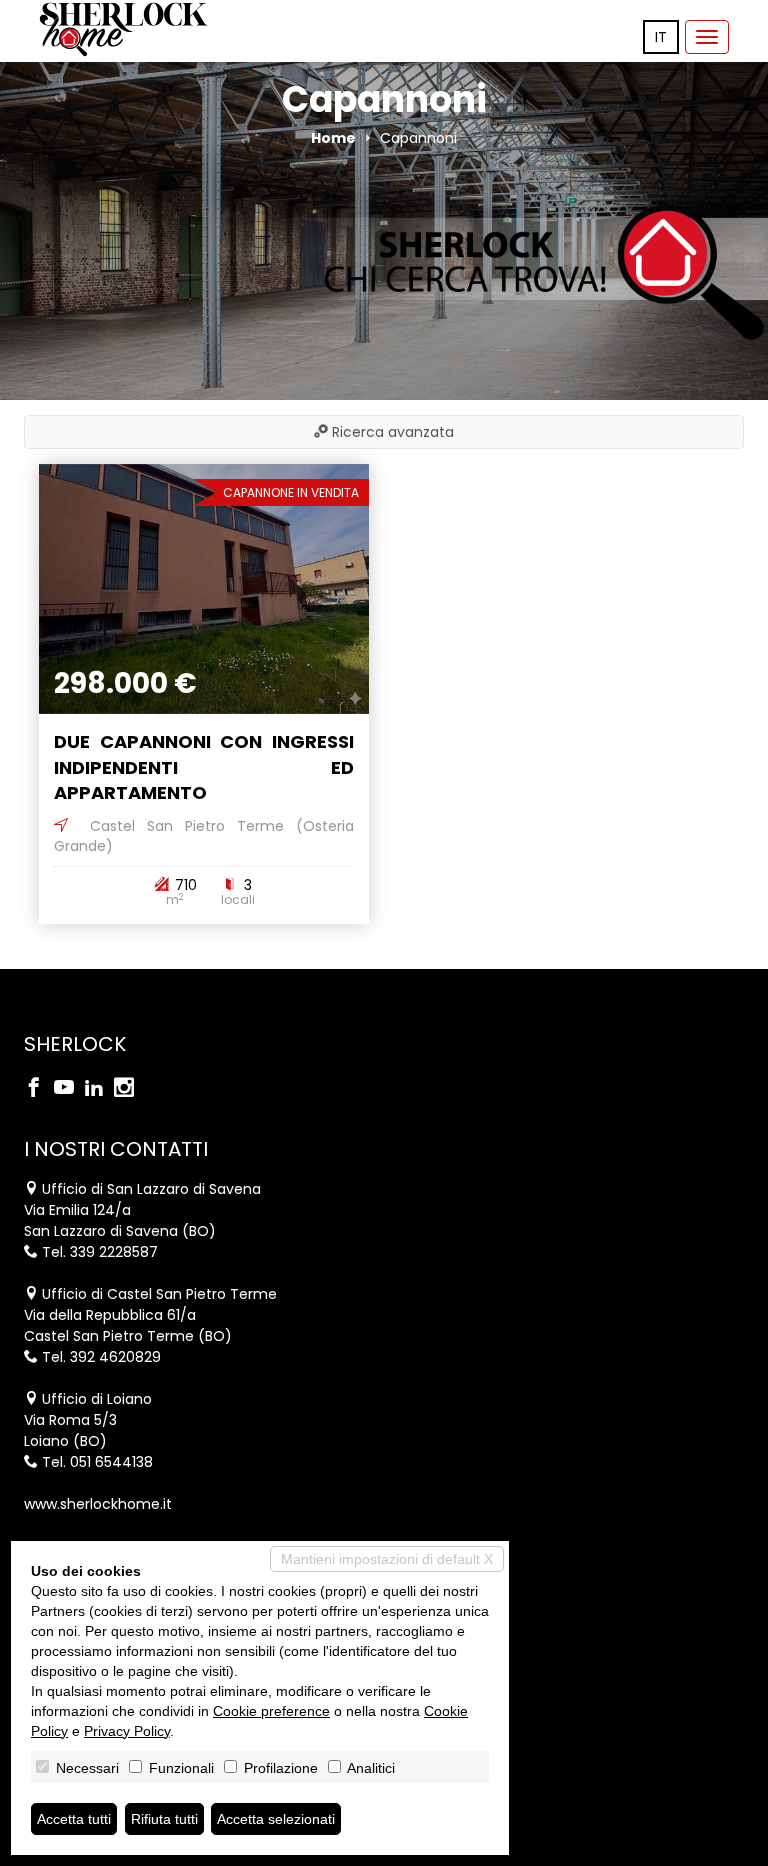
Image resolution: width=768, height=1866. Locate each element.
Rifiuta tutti (164, 1819)
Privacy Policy (127, 1731)
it (661, 37)
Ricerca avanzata (391, 432)
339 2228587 (114, 1252)
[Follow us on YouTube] (69, 1089)
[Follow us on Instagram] (129, 1089)
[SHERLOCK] (123, 29)
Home (333, 138)
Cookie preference (271, 1711)
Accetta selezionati (276, 1819)
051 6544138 (111, 1462)
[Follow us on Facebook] (39, 1089)
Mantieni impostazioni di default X (387, 1559)
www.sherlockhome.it (98, 1504)
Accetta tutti (74, 1819)
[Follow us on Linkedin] (99, 1089)
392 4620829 (115, 1357)
